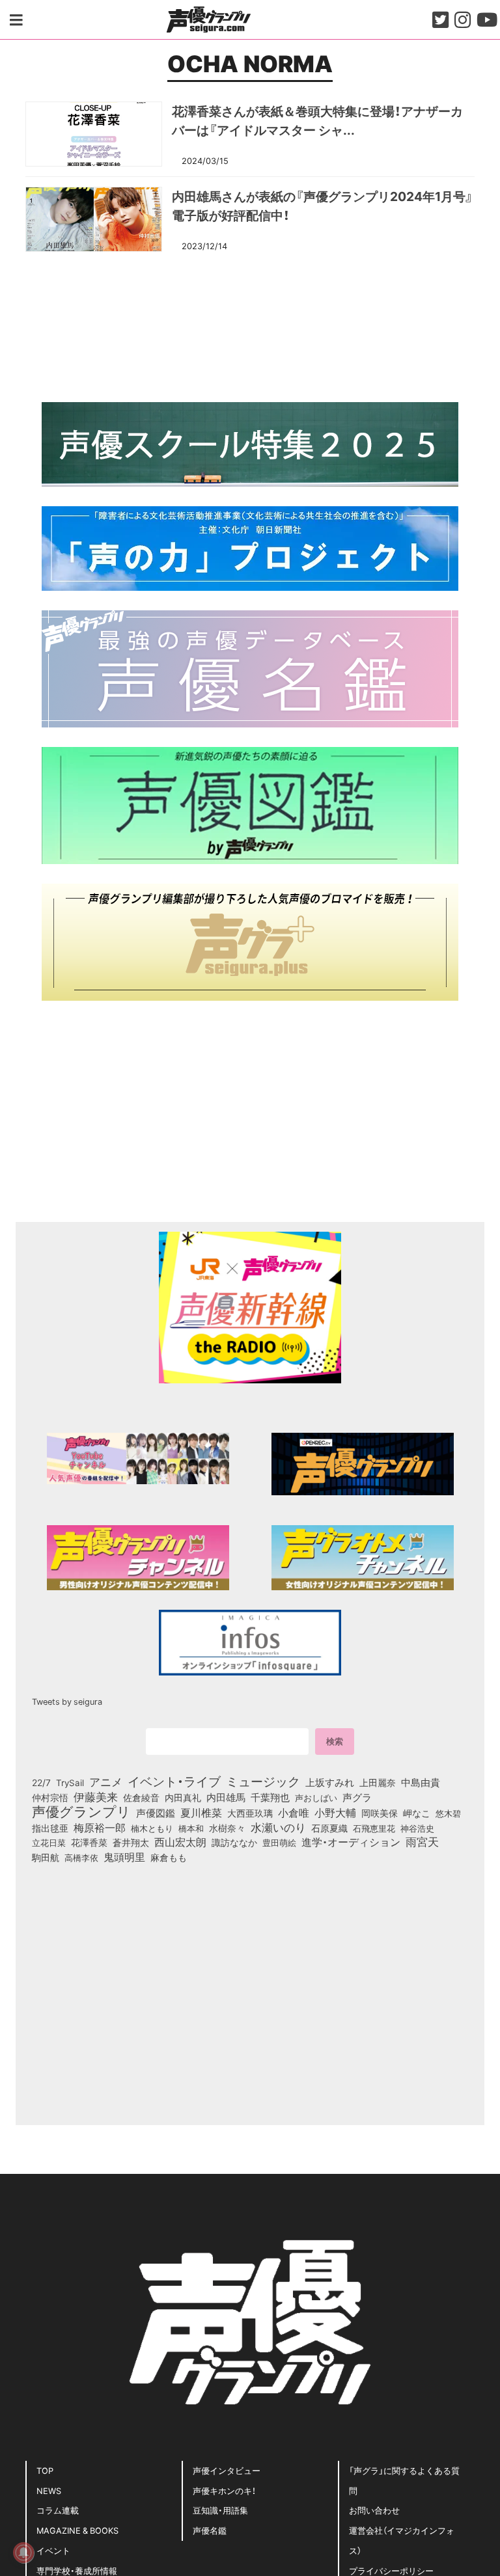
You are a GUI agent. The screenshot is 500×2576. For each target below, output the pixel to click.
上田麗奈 (378, 1782)
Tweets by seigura (67, 1701)
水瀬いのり (278, 1827)
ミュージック (263, 1781)
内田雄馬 (226, 1797)
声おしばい (316, 1797)
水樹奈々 (227, 1828)
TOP (45, 2470)
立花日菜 (49, 1842)
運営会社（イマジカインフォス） (402, 2540)
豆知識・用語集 (220, 2510)
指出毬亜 (50, 1828)
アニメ (106, 1782)
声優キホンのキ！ (224, 2490)
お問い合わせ (374, 2510)
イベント (53, 2550)
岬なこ (417, 1813)
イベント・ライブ (174, 1781)
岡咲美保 (380, 1813)
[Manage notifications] (23, 2553)
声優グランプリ (81, 1811)
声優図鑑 (156, 1813)
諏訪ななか (234, 1842)
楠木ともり (152, 1828)
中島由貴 (421, 1782)
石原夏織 (329, 1828)
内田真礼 (183, 1797)
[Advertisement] (250, 325)
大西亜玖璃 (250, 1813)
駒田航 (46, 1858)
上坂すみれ (330, 1782)
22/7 (41, 1782)
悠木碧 (448, 1813)
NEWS (49, 2490)
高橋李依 (81, 1857)
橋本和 (191, 1828)
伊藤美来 (96, 1796)
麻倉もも (169, 1857)
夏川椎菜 (201, 1813)
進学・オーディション (351, 1842)
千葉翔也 (270, 1797)
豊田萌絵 (279, 1842)
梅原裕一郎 (100, 1828)
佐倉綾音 (141, 1797)
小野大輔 (335, 1813)
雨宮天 (422, 1841)
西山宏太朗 (180, 1842)
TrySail (70, 1782)
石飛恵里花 (374, 1828)
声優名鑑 (210, 2530)
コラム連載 (58, 2510)
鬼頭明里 (124, 1856)
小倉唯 (294, 1812)
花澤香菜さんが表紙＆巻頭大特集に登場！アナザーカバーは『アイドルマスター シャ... (317, 120)
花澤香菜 (89, 1842)
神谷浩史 (417, 1828)
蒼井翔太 (131, 1843)
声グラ (357, 1797)
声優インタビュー (227, 2470)
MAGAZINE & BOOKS (77, 2530)
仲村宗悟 (50, 1797)
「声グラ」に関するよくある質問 (404, 2480)
